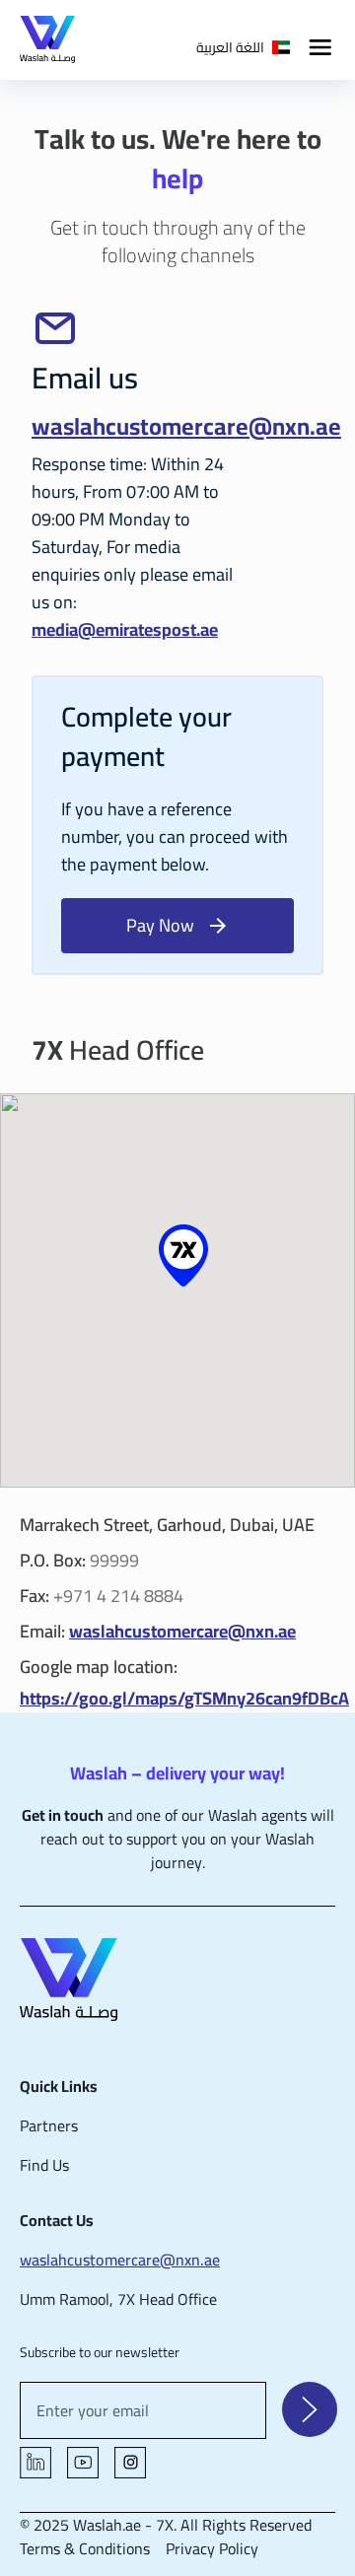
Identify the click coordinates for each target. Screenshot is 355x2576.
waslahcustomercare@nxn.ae (186, 426)
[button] (183, 1255)
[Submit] (310, 2409)
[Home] (177, 1983)
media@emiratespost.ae (125, 629)
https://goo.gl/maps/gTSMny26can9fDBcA (184, 1698)
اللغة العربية (230, 47)
